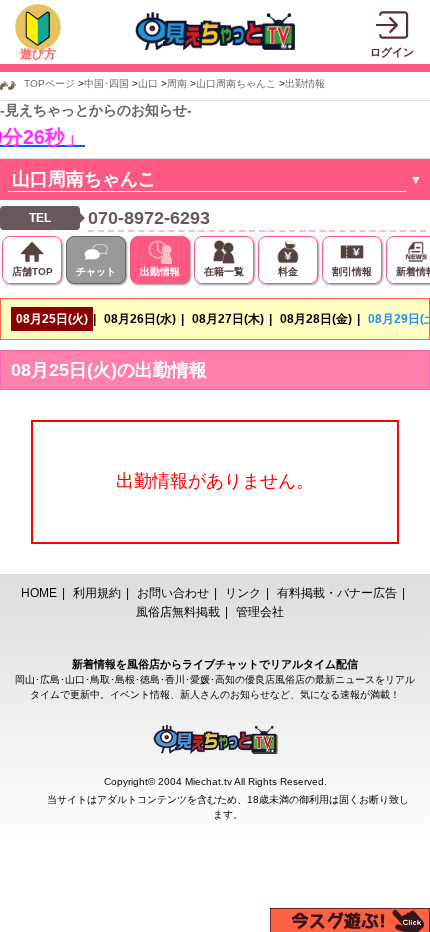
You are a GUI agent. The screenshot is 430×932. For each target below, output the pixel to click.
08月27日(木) (228, 319)
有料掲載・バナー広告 (337, 593)
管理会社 (260, 612)
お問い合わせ (173, 593)
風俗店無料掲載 (178, 612)
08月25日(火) (52, 319)
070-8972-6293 (149, 218)
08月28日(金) (316, 319)
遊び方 (38, 54)
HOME (39, 593)
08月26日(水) (140, 319)
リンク (243, 593)
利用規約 (97, 593)
